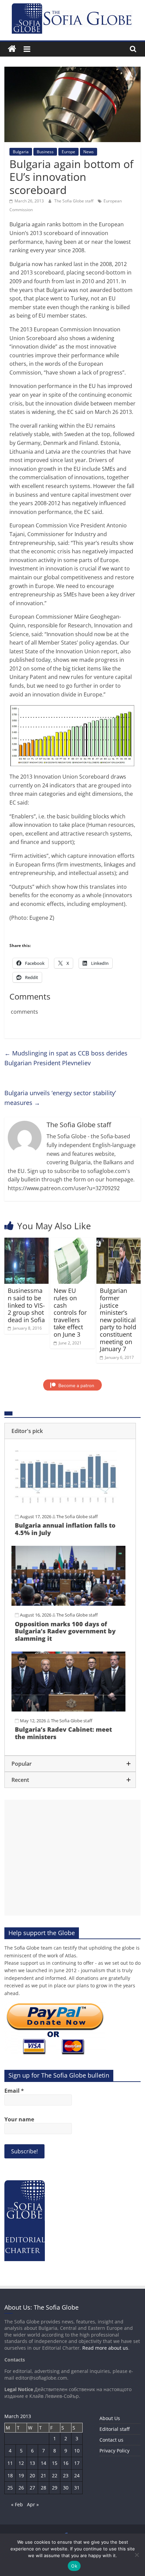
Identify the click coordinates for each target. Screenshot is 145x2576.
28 (43, 2488)
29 (55, 2488)
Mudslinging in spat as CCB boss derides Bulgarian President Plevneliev (66, 1058)
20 (32, 2475)
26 (21, 2488)
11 (10, 2463)
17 (77, 2463)
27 (32, 2488)
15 (55, 2463)
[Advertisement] (72, 1858)
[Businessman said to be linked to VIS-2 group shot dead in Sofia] (26, 1242)
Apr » (33, 2504)
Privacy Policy (114, 2451)
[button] (70, 1431)
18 (10, 2475)
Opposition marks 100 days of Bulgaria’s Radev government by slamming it (65, 1631)
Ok (74, 2566)
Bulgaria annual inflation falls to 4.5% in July (65, 1529)
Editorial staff (114, 2429)
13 (32, 2463)
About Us (110, 2418)
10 (77, 2451)
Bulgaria (21, 152)
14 (43, 2463)
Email (14, 2091)
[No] (137, 2555)
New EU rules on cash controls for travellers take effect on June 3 (70, 1312)
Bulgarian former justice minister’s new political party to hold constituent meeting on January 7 (118, 1320)
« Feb (17, 2504)
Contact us (111, 2440)
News (89, 152)
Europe (68, 152)
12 (21, 2463)
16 (66, 2463)
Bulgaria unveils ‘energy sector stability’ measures (60, 1098)
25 (10, 2488)
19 (21, 2475)
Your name (19, 2119)
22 (55, 2475)
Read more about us (105, 2348)
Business (45, 152)
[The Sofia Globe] (12, 49)
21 (43, 2475)
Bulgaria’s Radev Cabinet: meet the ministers (63, 1733)
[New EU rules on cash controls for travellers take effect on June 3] (72, 1242)
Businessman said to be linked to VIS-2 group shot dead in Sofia (26, 1305)
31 (77, 2488)
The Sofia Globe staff (74, 201)
